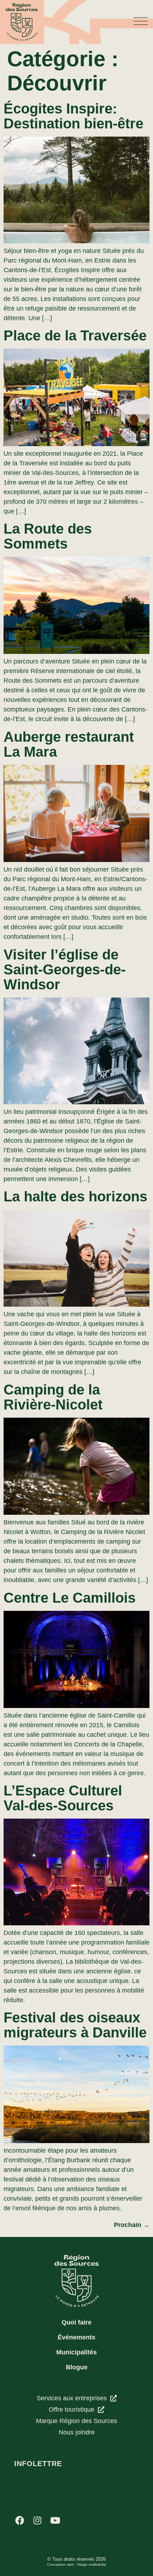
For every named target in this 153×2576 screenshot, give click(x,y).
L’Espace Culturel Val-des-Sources (63, 1798)
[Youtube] (55, 2521)
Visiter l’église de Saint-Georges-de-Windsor (65, 969)
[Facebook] (20, 2521)
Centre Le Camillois (70, 1598)
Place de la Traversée (75, 335)
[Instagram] (37, 2521)
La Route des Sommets (48, 536)
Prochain (132, 2225)
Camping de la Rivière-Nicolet (53, 1397)
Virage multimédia (91, 2564)
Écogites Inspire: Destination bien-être (73, 116)
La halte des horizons (75, 1196)
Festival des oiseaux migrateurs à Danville (75, 2025)
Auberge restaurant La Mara (69, 744)
